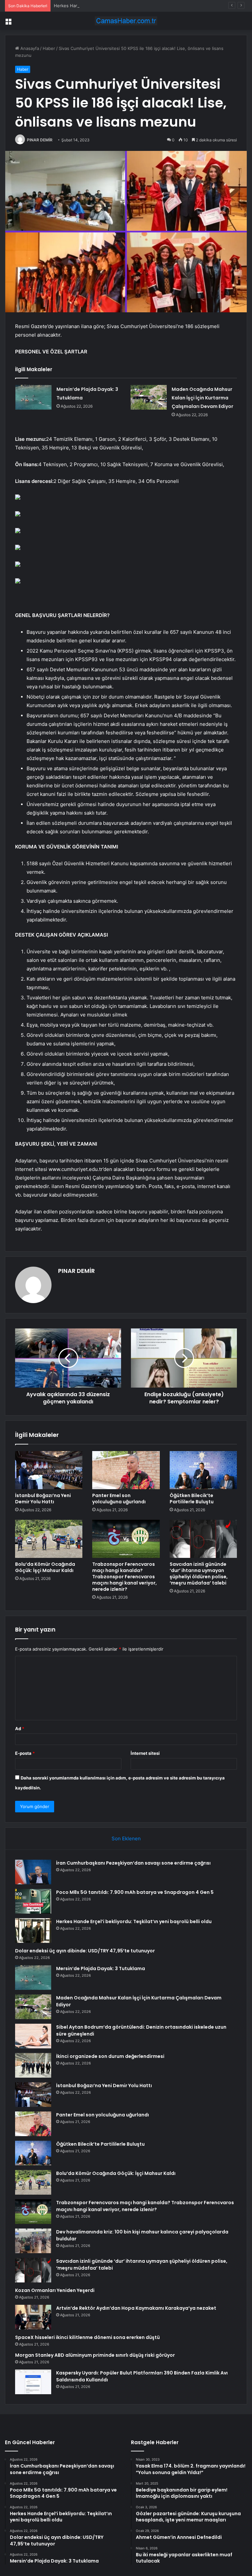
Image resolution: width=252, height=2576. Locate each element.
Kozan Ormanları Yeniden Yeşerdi (55, 2290)
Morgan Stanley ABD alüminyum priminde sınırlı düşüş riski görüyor (95, 2355)
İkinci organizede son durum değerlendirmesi (110, 2056)
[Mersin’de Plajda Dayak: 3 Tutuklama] (33, 397)
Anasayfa (29, 48)
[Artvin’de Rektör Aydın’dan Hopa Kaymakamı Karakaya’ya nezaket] (33, 2317)
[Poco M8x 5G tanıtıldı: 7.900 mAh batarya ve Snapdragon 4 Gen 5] (33, 1901)
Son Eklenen (126, 1838)
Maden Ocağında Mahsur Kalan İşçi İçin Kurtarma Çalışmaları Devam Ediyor (202, 398)
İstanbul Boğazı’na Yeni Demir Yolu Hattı (43, 1499)
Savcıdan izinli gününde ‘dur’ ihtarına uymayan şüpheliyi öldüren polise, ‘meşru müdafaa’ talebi (199, 1574)
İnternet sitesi (145, 1753)
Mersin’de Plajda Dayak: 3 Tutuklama (101, 1968)
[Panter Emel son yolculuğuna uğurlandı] (126, 1470)
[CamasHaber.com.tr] (126, 21)
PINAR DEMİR (40, 140)
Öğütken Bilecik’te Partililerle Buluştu (192, 1499)
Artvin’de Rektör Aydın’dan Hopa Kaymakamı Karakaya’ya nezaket (136, 2308)
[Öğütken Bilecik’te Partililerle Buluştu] (203, 1470)
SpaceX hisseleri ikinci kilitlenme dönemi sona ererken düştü (87, 2337)
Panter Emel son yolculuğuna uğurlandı (119, 1499)
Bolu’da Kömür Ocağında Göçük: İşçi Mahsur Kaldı (45, 1567)
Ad (20, 1729)
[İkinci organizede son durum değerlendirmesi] (33, 2065)
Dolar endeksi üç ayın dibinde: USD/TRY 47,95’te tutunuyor (85, 1951)
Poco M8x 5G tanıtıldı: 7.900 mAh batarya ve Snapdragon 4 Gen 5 (135, 1892)
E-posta (25, 1753)
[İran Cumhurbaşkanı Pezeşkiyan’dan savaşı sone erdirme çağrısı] (33, 1872)
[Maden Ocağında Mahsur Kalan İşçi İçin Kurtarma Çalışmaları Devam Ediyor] (149, 397)
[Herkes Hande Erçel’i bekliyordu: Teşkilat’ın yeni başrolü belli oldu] (33, 1931)
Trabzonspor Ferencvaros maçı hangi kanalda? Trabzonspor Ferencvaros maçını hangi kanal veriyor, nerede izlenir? (125, 1577)
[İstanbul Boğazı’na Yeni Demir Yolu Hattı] (49, 1470)
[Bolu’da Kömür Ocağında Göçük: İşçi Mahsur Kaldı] (49, 1539)
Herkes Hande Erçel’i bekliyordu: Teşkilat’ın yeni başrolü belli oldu (121, 6)
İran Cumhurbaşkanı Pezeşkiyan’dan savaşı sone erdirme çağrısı (133, 1863)
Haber (49, 48)
